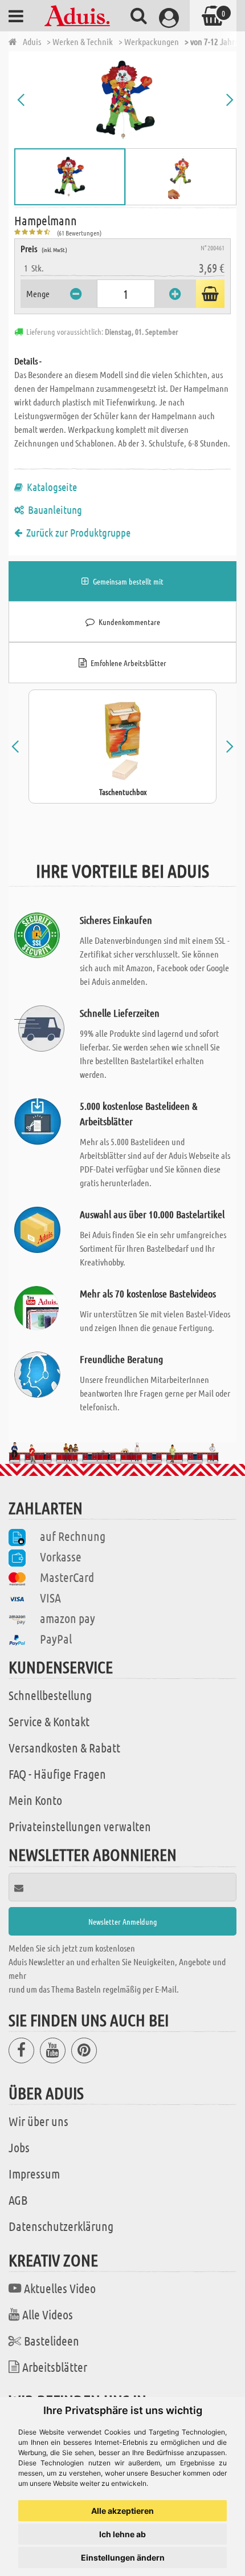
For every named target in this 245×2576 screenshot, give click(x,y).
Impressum (34, 2173)
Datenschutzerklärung (61, 2226)
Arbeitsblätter (55, 2367)
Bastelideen (52, 2340)
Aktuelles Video (60, 2288)
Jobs (19, 2147)
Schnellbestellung (50, 1695)
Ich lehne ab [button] (122, 2534)
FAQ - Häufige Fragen (57, 1774)
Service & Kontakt (49, 1721)
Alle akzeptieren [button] (122, 2511)
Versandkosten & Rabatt (64, 1747)
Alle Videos (48, 2314)
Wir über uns (38, 2121)
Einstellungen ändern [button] (123, 2557)
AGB (18, 2200)
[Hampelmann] (125, 100)
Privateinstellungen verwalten (80, 1826)
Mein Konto (35, 1800)
